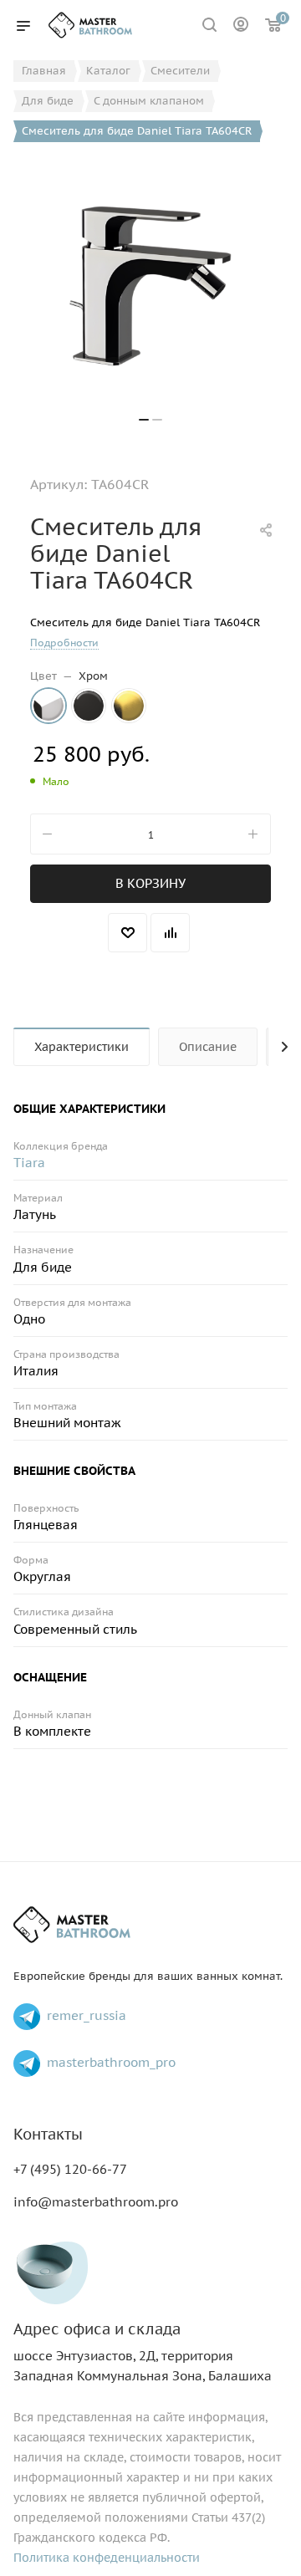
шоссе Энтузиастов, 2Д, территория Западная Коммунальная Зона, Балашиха (143, 2352)
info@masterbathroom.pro (96, 2202)
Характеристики (82, 1047)
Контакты (48, 2134)
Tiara (29, 1163)
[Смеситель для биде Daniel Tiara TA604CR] (150, 286)
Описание (208, 1047)
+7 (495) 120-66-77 (70, 2169)
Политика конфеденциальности (107, 2558)
